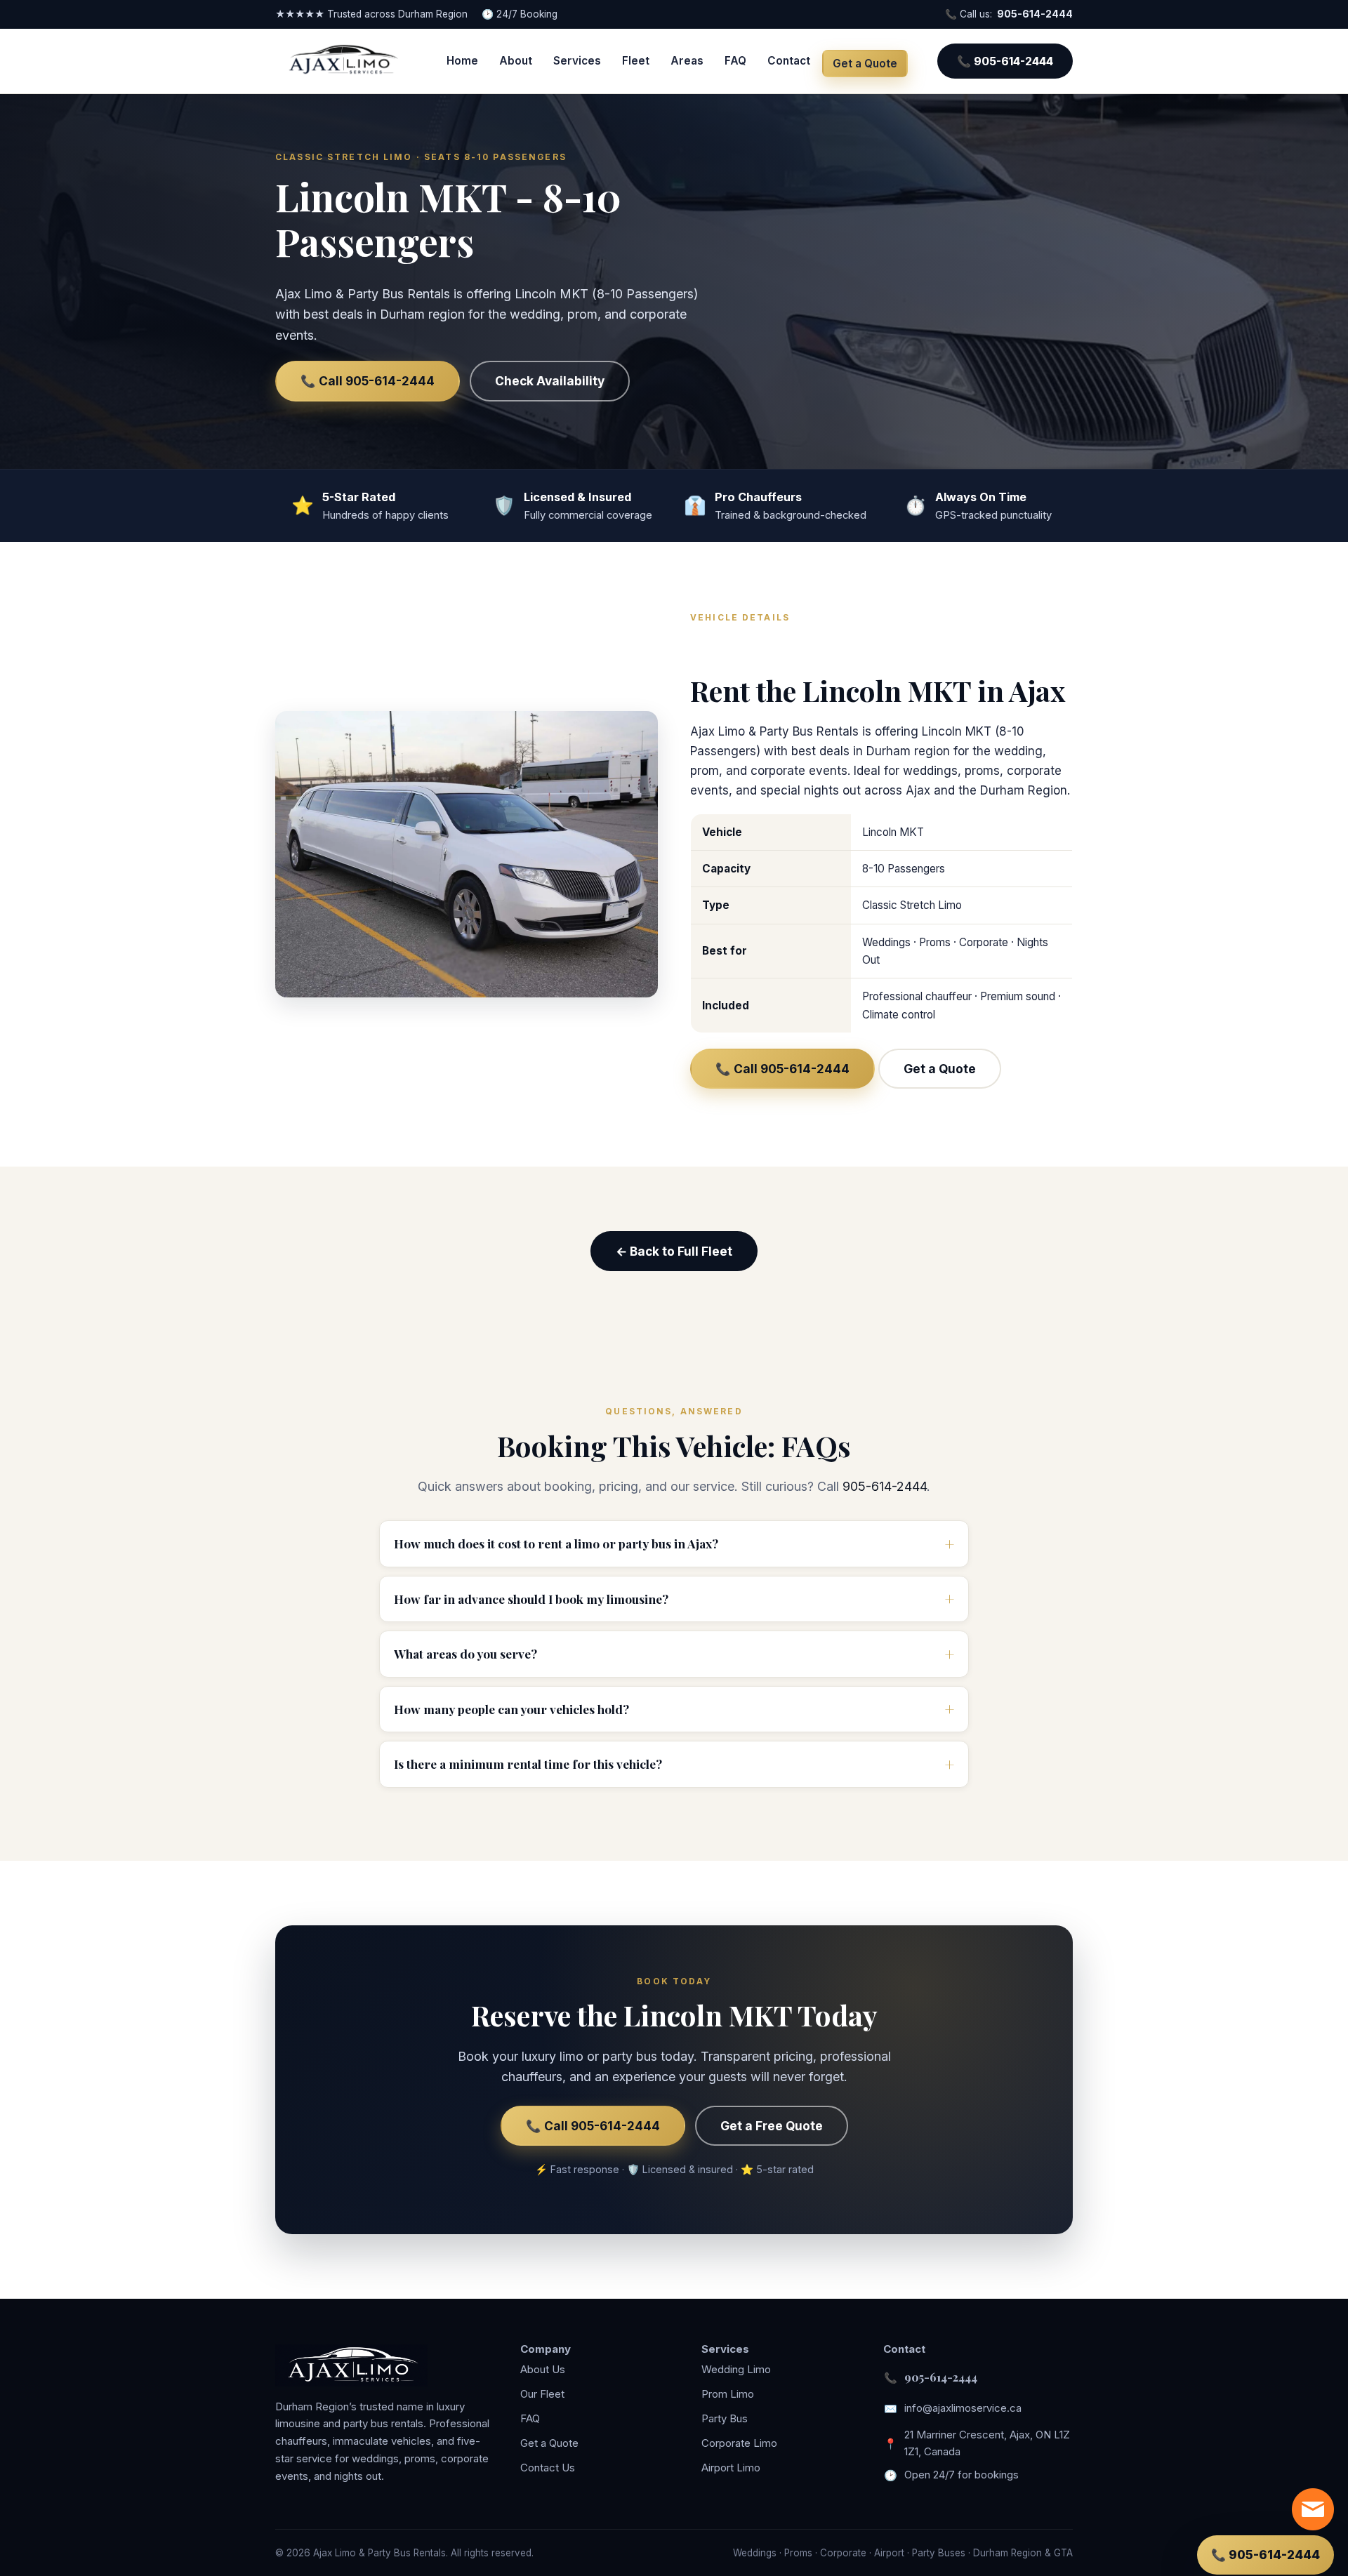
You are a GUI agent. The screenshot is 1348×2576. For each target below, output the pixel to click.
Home (462, 61)
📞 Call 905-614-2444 (368, 381)
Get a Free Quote (772, 2126)
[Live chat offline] (1313, 2509)
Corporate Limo (739, 2443)
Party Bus (725, 2418)
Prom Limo (728, 2394)
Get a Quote (865, 64)
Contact (789, 61)
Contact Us (548, 2468)
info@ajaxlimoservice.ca (963, 2408)
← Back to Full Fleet (674, 1251)
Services (577, 61)
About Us (543, 2369)
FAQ (735, 61)
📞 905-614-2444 (1005, 61)
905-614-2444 (1035, 14)
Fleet (636, 61)
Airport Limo (731, 2468)
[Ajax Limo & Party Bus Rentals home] (342, 61)
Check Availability (550, 381)
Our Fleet (542, 2394)
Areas (687, 61)
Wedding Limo (736, 2369)
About (516, 61)
